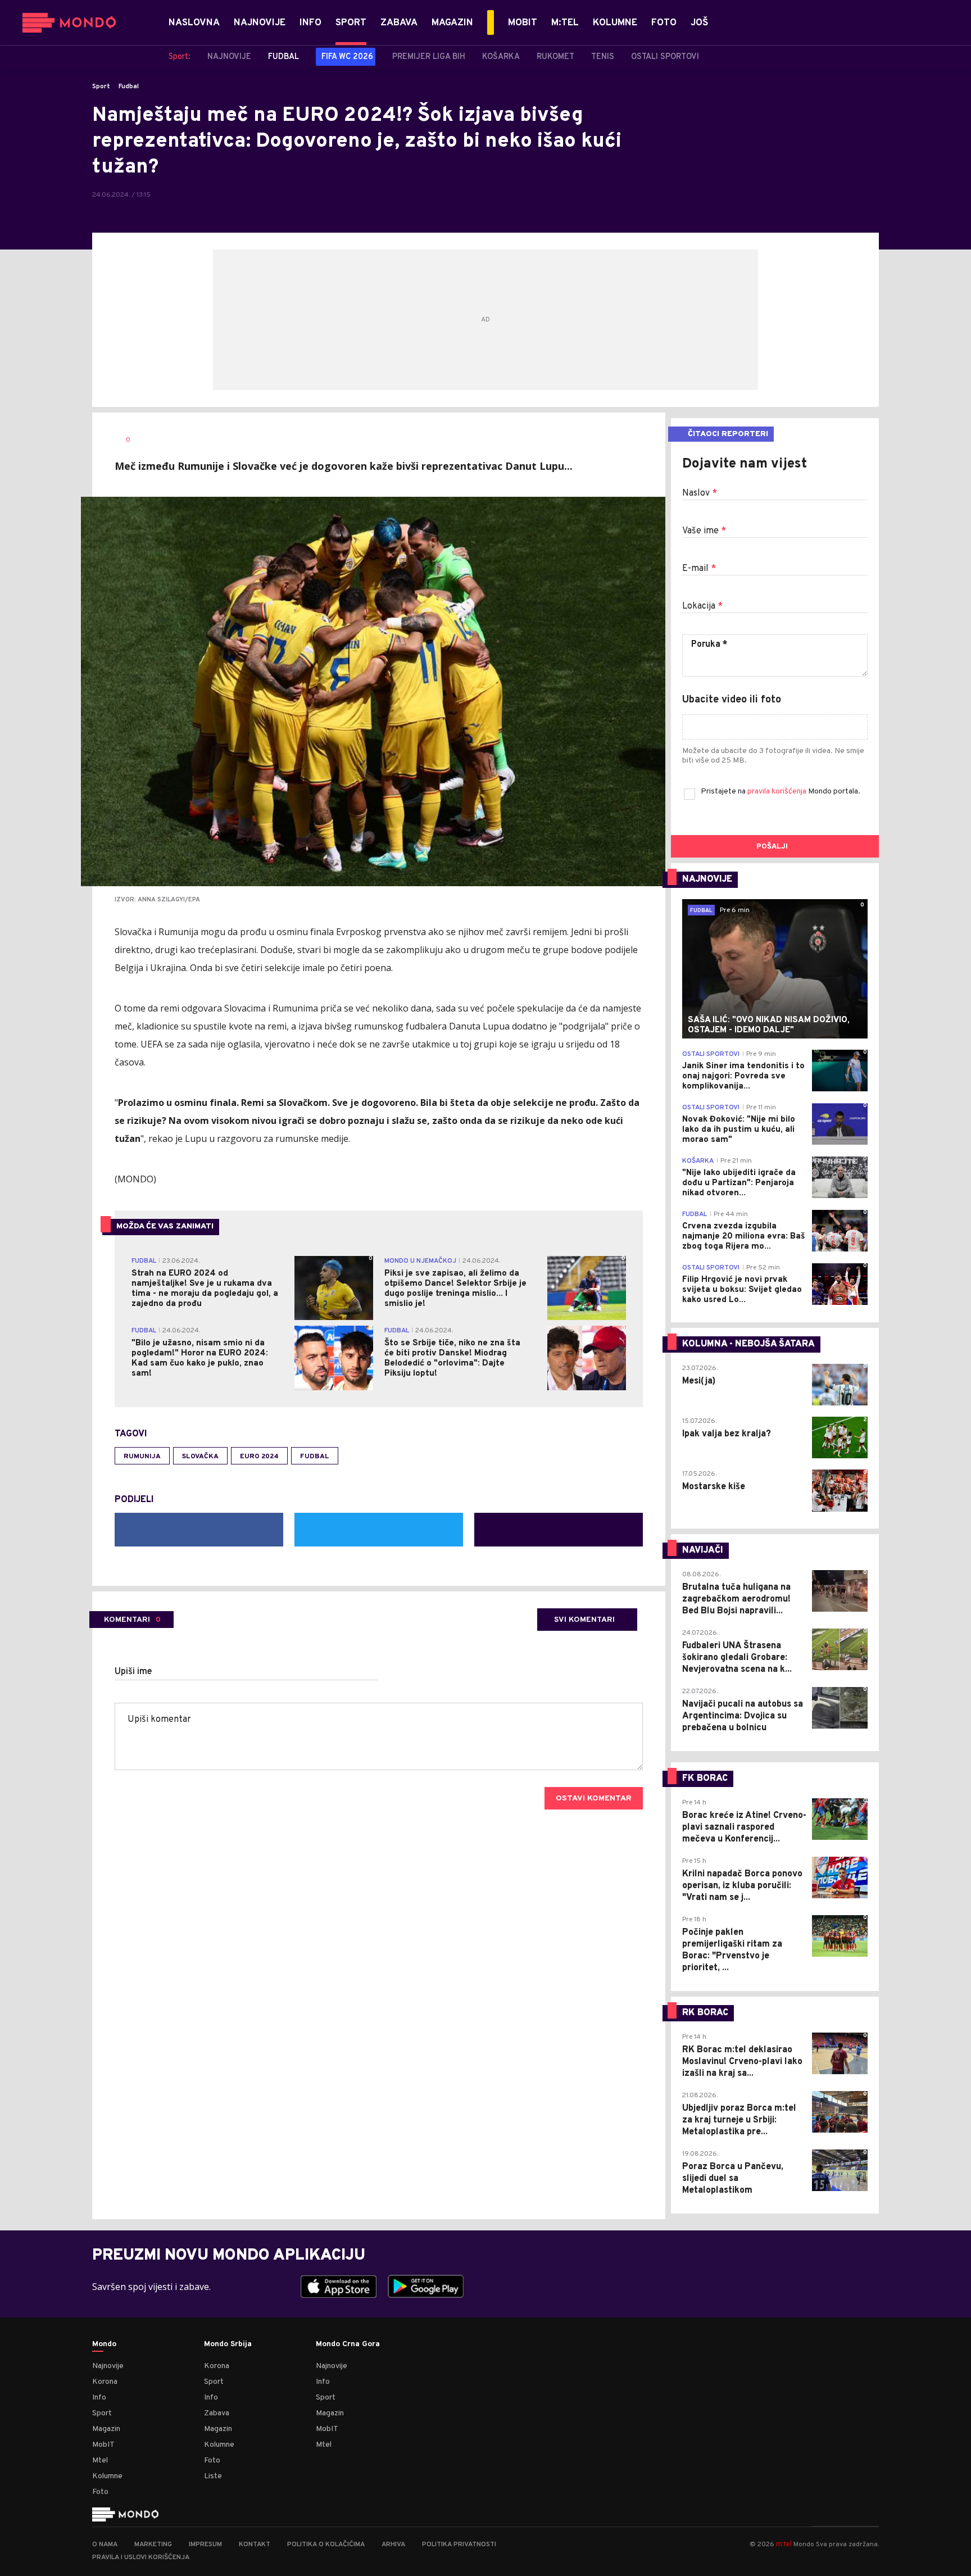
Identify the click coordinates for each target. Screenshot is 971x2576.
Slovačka (200, 1457)
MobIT (103, 2445)
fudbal (315, 1457)
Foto (100, 2492)
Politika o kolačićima (326, 2545)
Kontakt (255, 2545)
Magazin (106, 2429)
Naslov (700, 493)
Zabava (217, 2413)
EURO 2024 (259, 1457)
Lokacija (702, 606)
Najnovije (108, 2366)
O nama (105, 2545)
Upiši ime (133, 1672)
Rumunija (142, 1457)
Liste (213, 2476)
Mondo (104, 2344)
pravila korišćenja (778, 792)
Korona (105, 2382)
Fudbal (129, 87)
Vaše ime (704, 531)
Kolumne (107, 2476)
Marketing (153, 2545)
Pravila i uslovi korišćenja (141, 2557)
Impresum (205, 2545)
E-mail (699, 569)
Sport (101, 87)
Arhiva (393, 2545)
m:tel (784, 2544)
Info (99, 2398)
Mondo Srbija (228, 2344)
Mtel (100, 2461)
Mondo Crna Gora (348, 2344)
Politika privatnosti (459, 2545)
